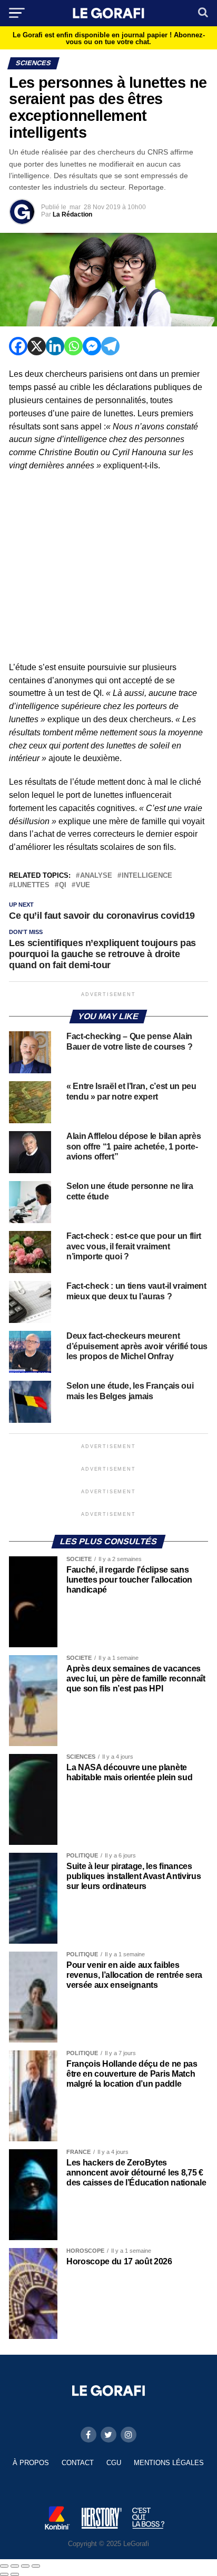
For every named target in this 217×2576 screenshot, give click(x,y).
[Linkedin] (55, 346)
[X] (37, 346)
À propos (31, 2463)
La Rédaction (72, 214)
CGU (114, 2463)
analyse (96, 876)
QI (63, 885)
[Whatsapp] (73, 346)
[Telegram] (110, 346)
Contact (78, 2463)
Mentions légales (169, 2463)
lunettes (31, 885)
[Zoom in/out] (36, 2566)
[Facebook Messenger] (92, 346)
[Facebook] (18, 346)
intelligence (147, 876)
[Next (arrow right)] (15, 2574)
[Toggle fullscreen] (25, 2566)
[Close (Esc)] (4, 2566)
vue (83, 885)
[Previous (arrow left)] (4, 2574)
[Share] (15, 2566)
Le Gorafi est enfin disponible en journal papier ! (109, 38)
